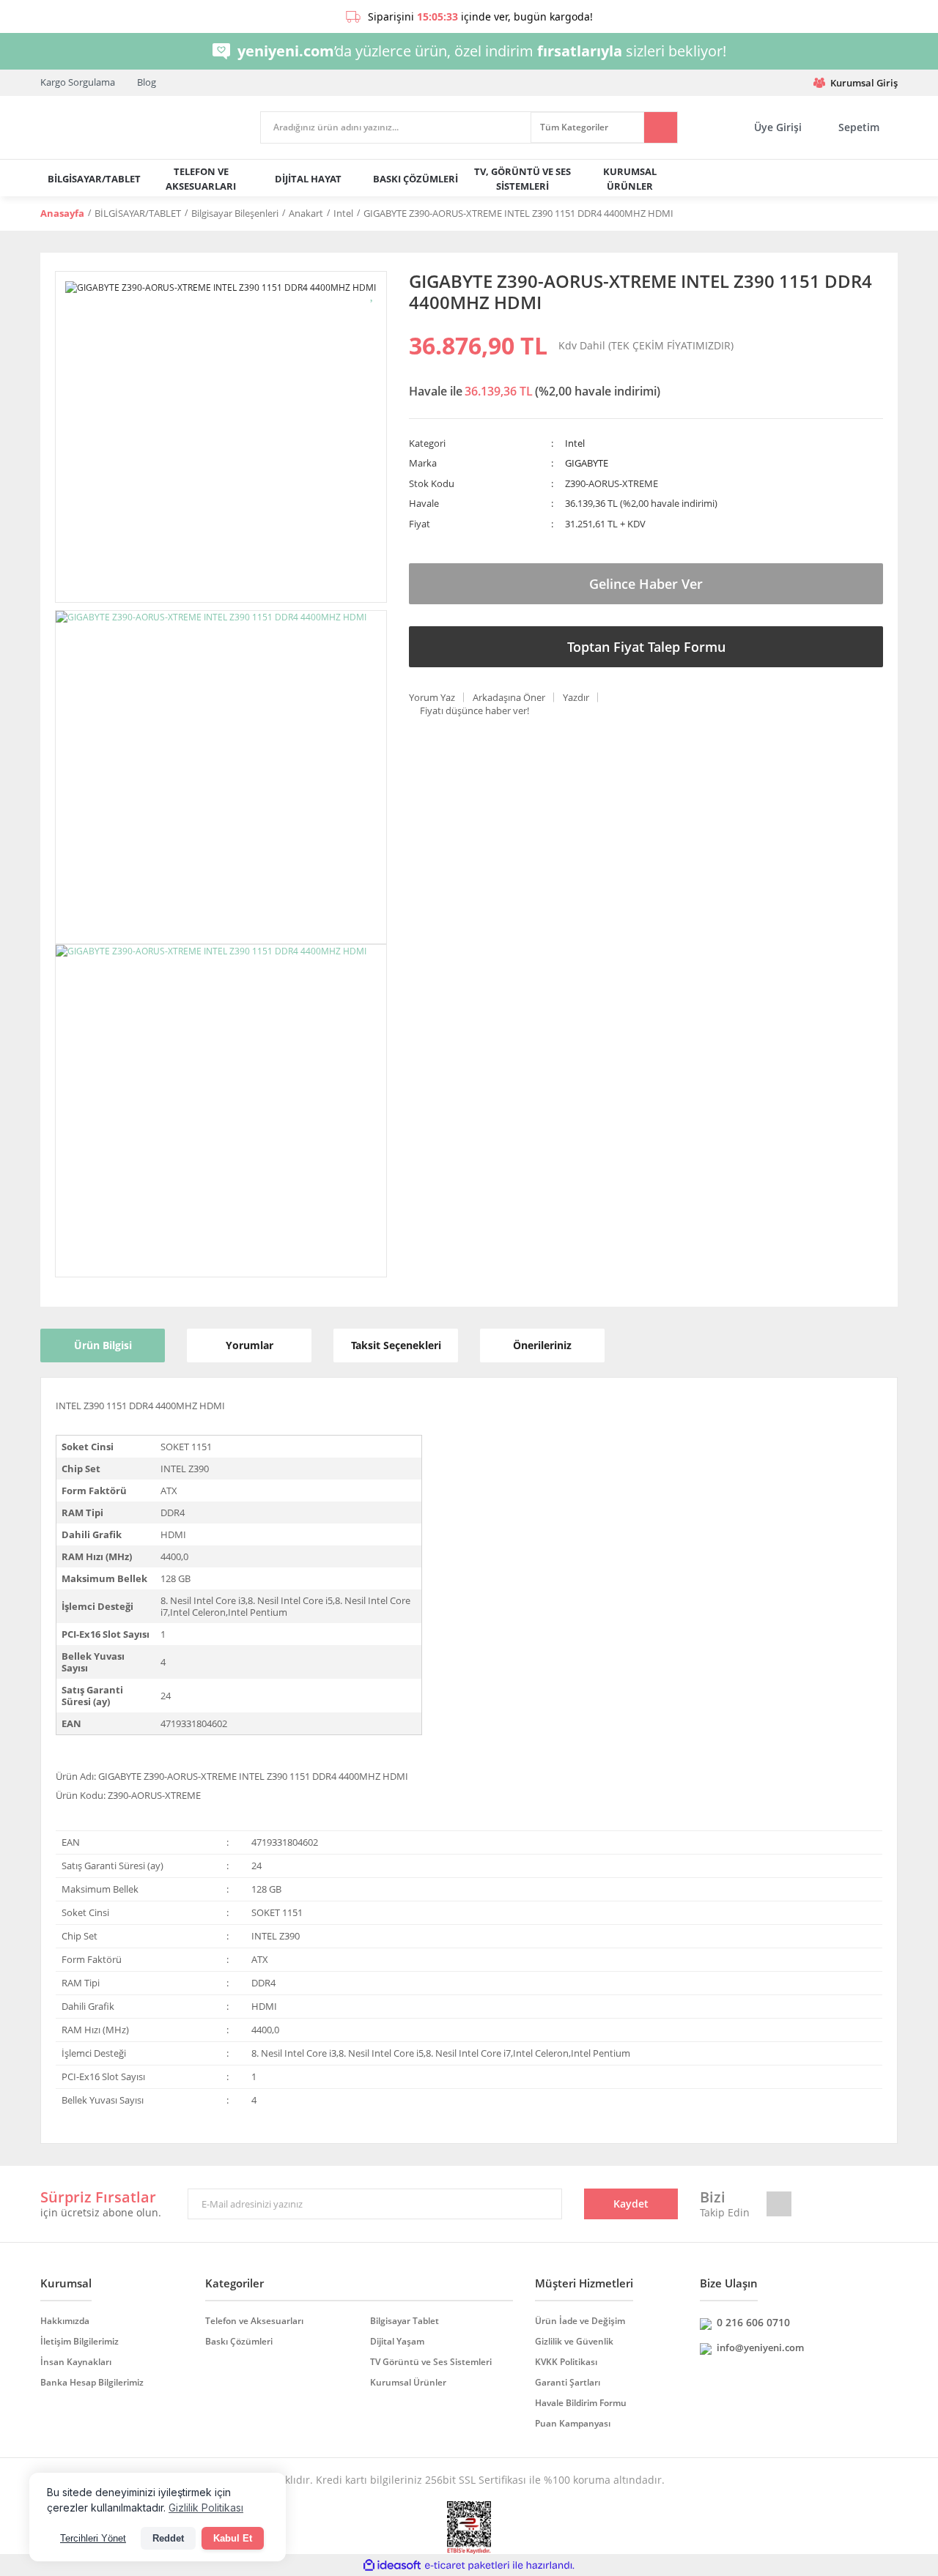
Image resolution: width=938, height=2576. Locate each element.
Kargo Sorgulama (78, 82)
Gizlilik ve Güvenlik (574, 2341)
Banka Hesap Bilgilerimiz (92, 2382)
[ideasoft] (392, 2565)
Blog (147, 82)
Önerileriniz (542, 1345)
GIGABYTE (587, 463)
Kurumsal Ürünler (408, 2382)
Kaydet (631, 2204)
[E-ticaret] (467, 2565)
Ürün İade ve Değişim (580, 2321)
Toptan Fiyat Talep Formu (646, 647)
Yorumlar (250, 1345)
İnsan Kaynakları (76, 2362)
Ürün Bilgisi (103, 1345)
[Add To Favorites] (373, 293)
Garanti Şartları (568, 2382)
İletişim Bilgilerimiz (80, 2341)
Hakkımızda (65, 2321)
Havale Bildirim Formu (581, 2403)
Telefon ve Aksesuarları (254, 2321)
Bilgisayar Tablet (405, 2321)
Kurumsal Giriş (864, 83)
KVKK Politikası (566, 2362)
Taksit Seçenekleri (396, 1345)
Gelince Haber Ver (646, 584)
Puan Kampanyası (573, 2423)
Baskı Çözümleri (239, 2341)
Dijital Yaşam (397, 2341)
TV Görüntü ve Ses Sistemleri (431, 2362)
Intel (575, 443)
